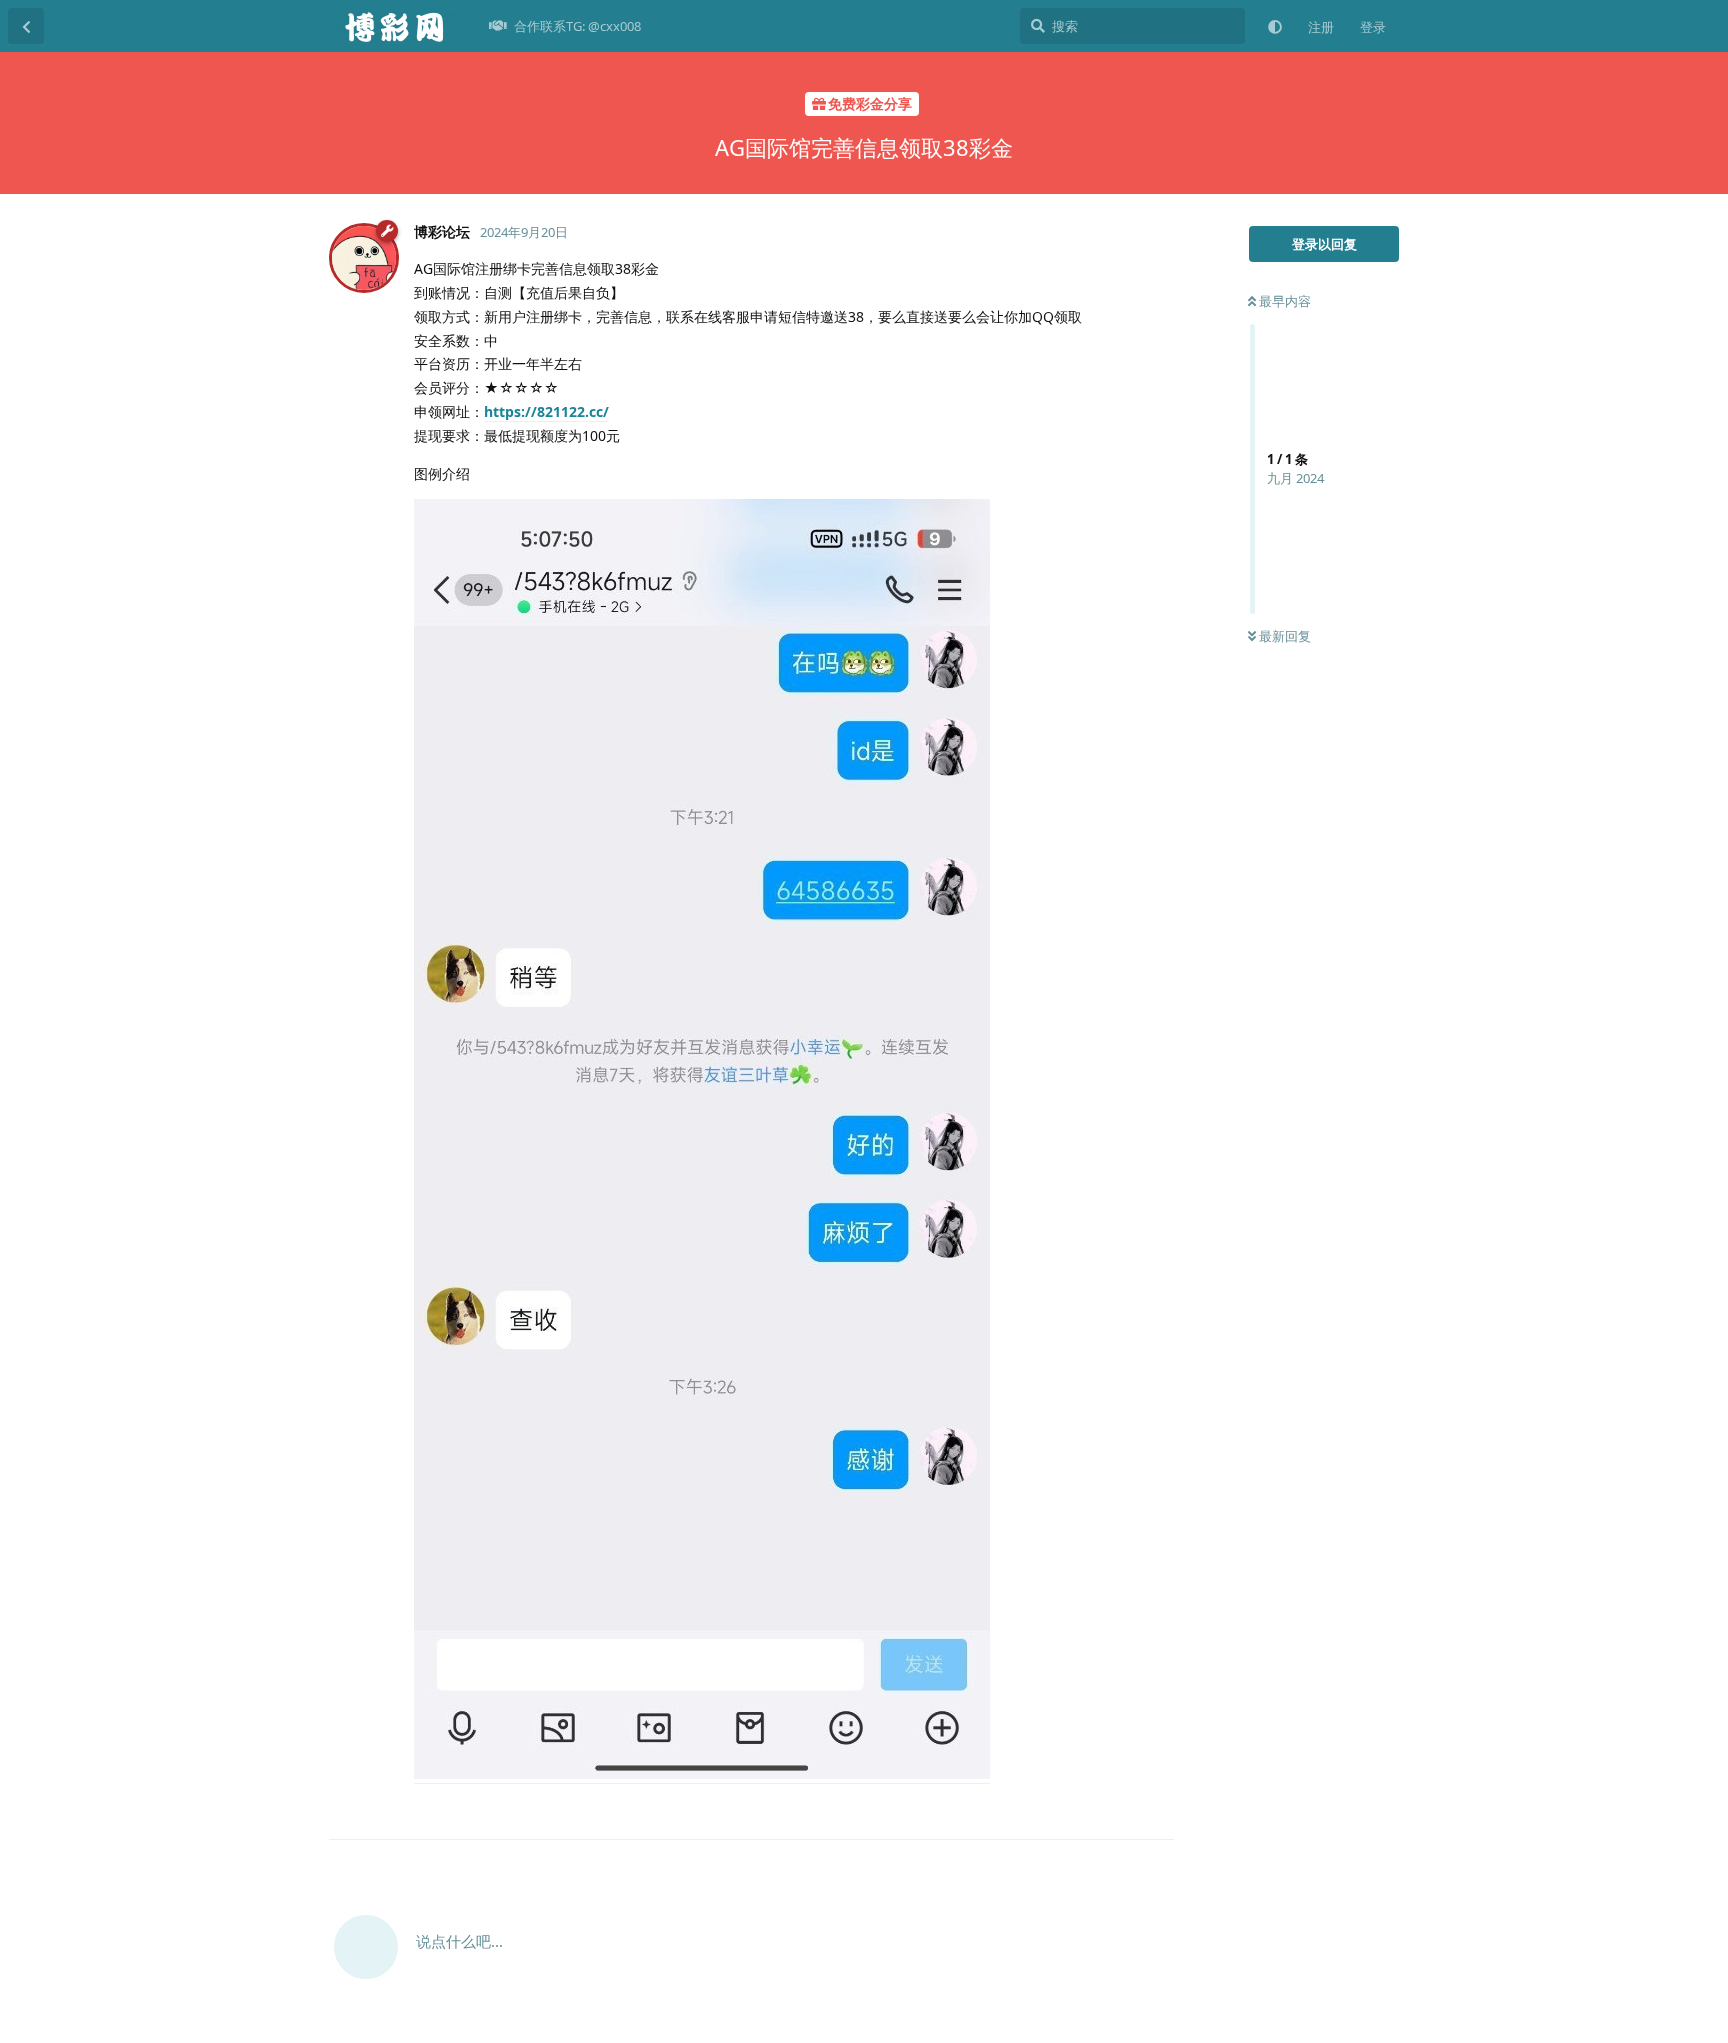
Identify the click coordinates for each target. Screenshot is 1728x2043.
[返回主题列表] (26, 26)
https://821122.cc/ (546, 411)
